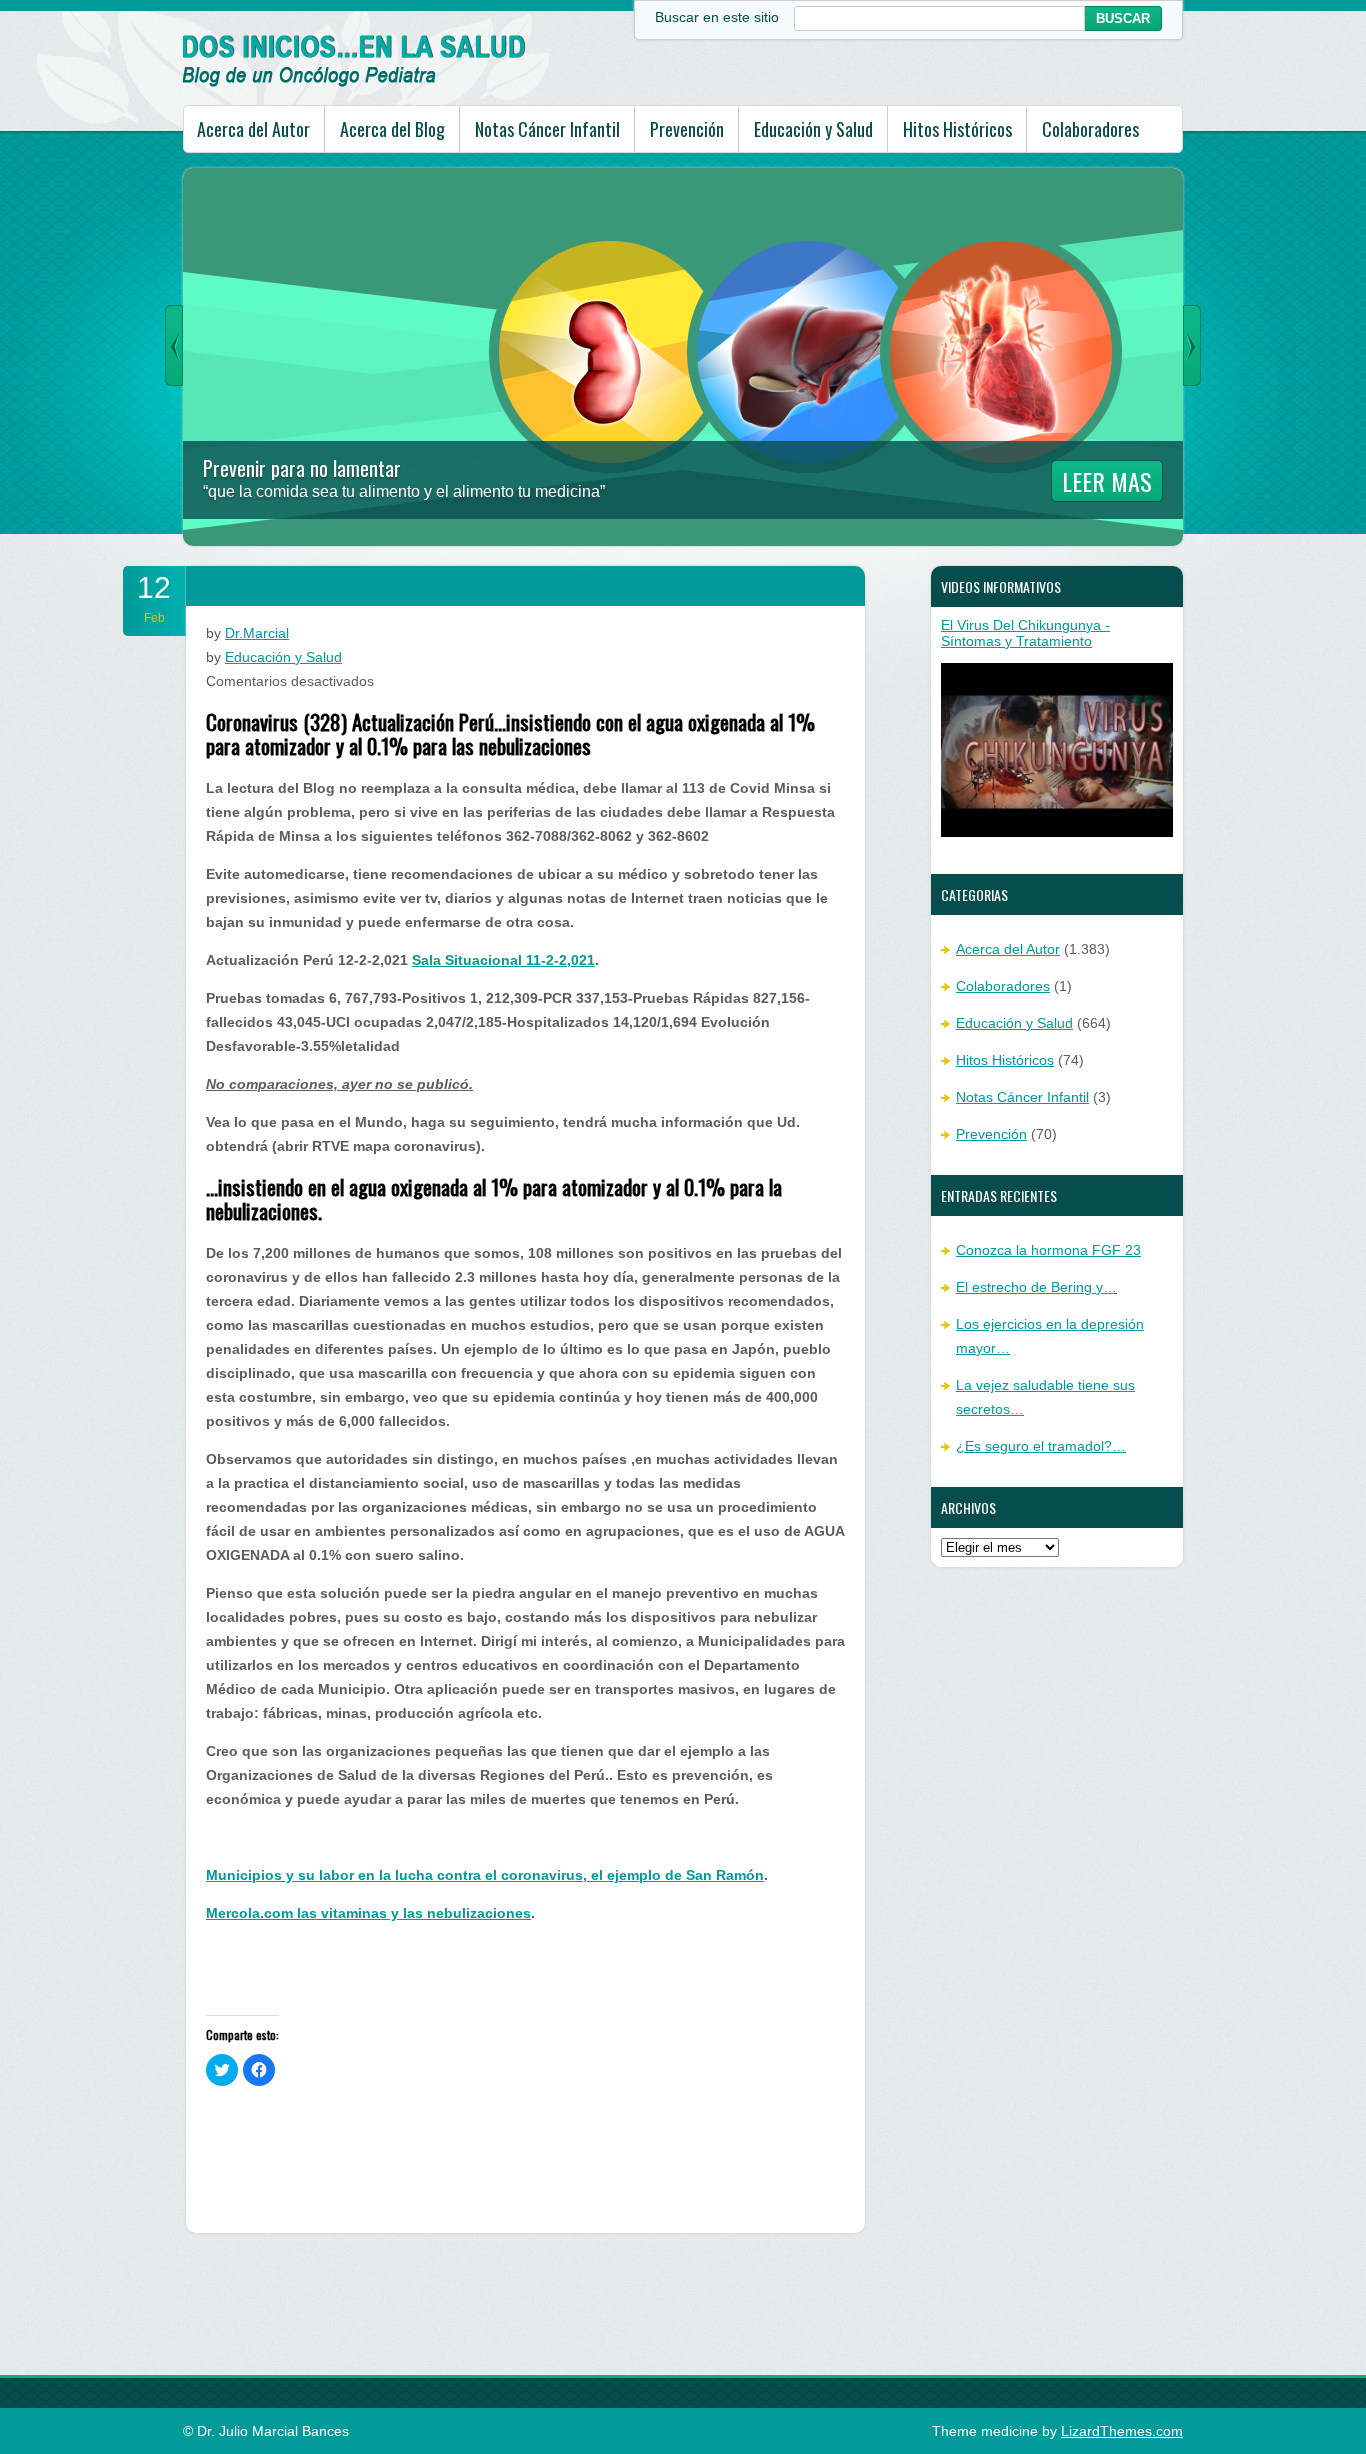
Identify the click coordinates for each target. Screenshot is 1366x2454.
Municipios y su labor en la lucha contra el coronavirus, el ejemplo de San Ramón (485, 1875)
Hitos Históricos (957, 129)
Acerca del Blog (392, 129)
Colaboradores (1090, 129)
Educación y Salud (813, 129)
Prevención (687, 129)
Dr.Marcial (257, 633)
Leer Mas (1107, 481)
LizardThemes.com (1122, 2431)
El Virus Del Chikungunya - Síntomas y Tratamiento (1025, 633)
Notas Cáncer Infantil (547, 129)
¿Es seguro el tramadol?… (1041, 1446)
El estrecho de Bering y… (1036, 1287)
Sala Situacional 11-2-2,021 (503, 960)
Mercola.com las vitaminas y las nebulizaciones (368, 1913)
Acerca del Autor (253, 129)
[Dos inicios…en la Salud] (354, 82)
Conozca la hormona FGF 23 (1048, 1250)
